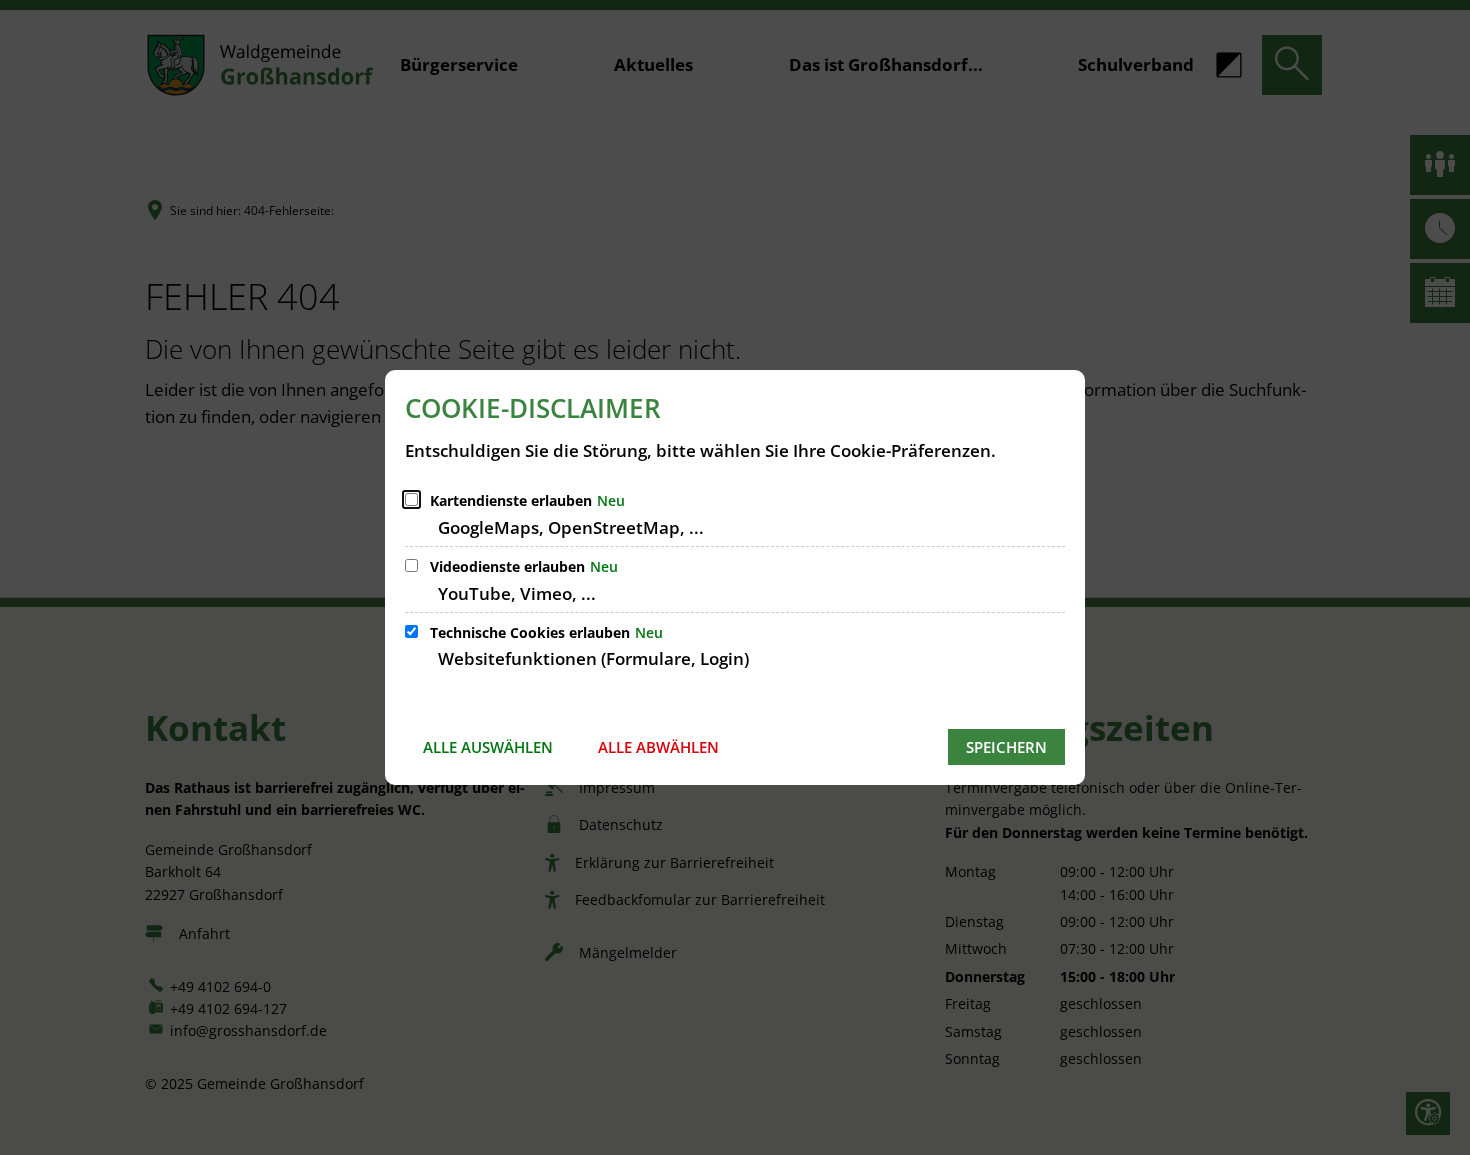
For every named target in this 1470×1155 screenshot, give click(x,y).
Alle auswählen (488, 747)
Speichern (1006, 747)
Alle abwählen (658, 747)
